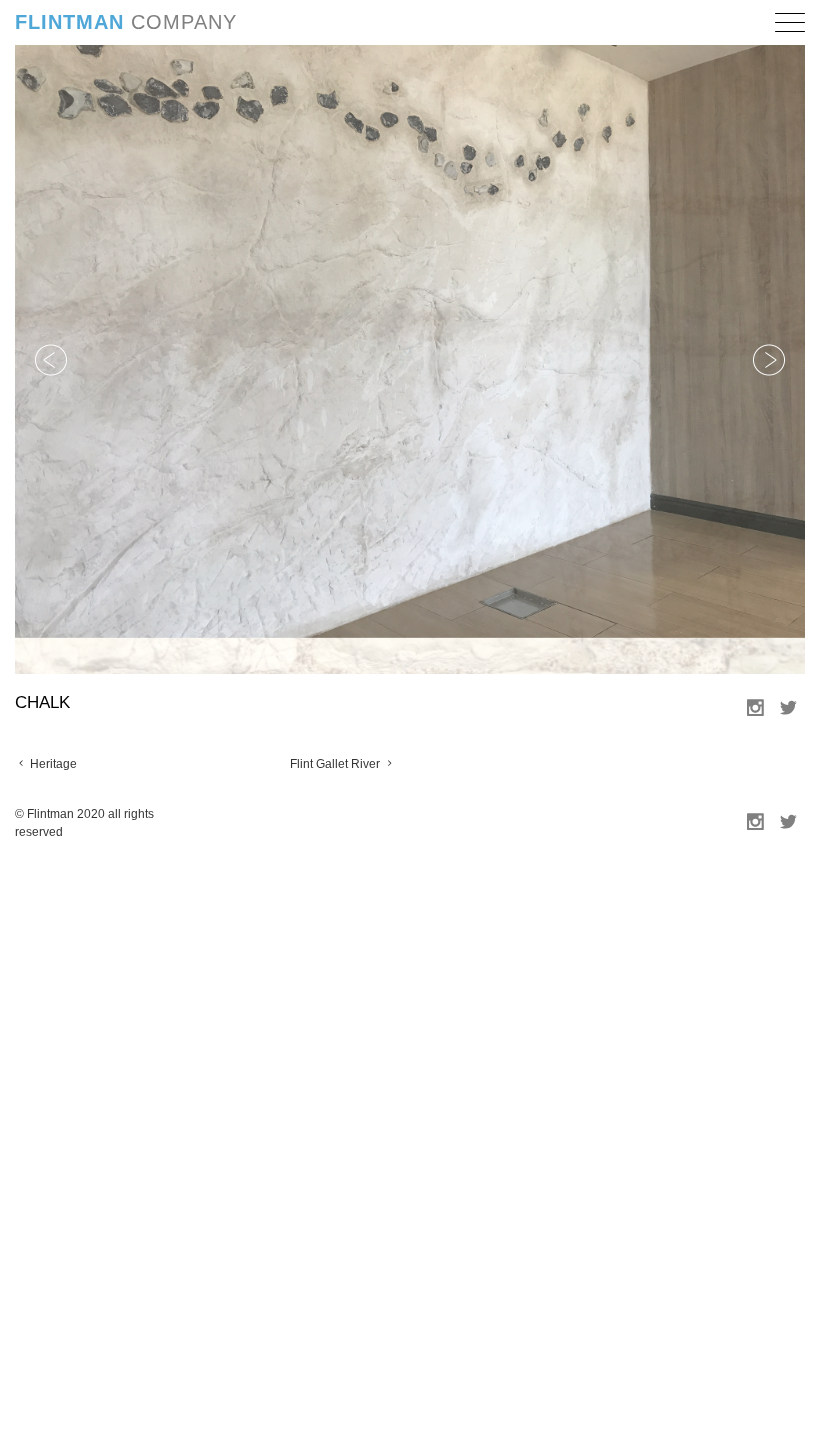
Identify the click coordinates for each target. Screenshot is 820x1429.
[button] (790, 25)
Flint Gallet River (336, 727)
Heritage (52, 727)
